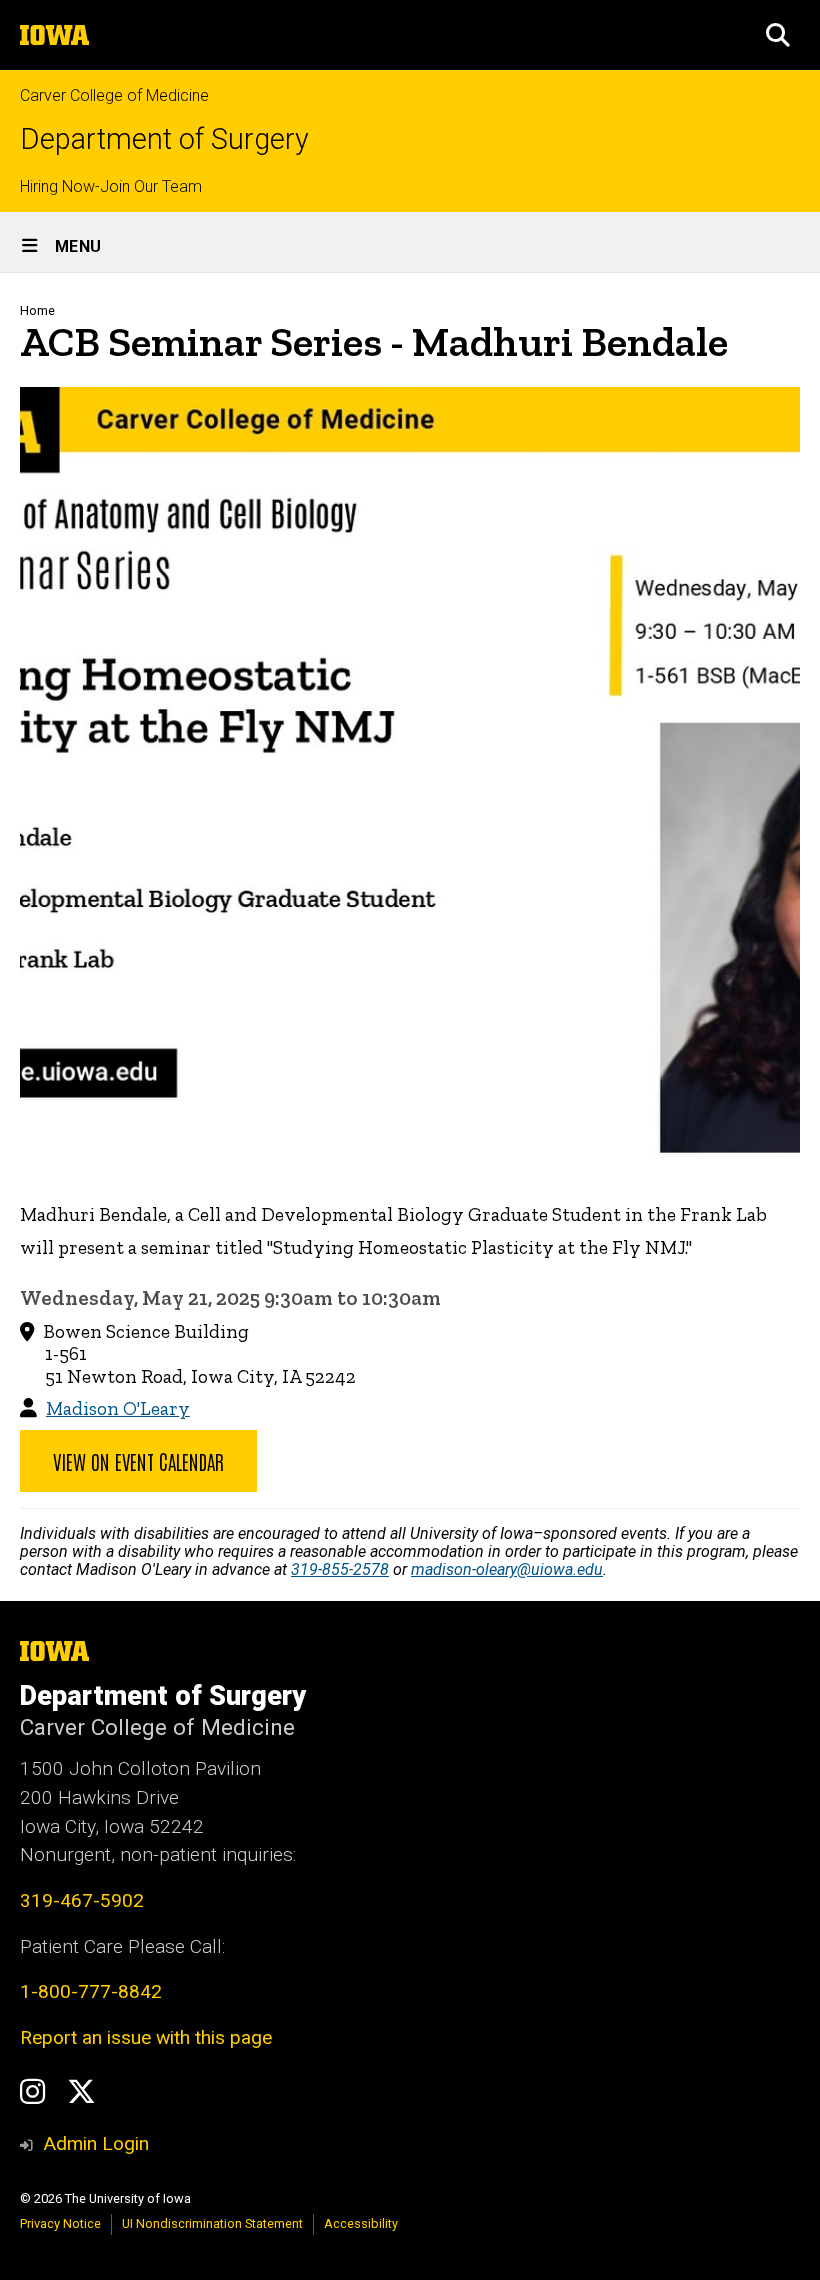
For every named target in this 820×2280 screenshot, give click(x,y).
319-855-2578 (340, 1569)
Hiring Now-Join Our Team (111, 186)
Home (37, 310)
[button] (778, 35)
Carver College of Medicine (114, 95)
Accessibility (361, 2223)
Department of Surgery (164, 139)
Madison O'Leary (118, 1408)
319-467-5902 (82, 1900)
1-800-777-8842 (91, 1991)
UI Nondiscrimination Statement (212, 2223)
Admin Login (96, 2143)
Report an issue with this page (146, 2037)
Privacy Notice (60, 2223)
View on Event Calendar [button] (138, 1461)
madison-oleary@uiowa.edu (507, 1569)
